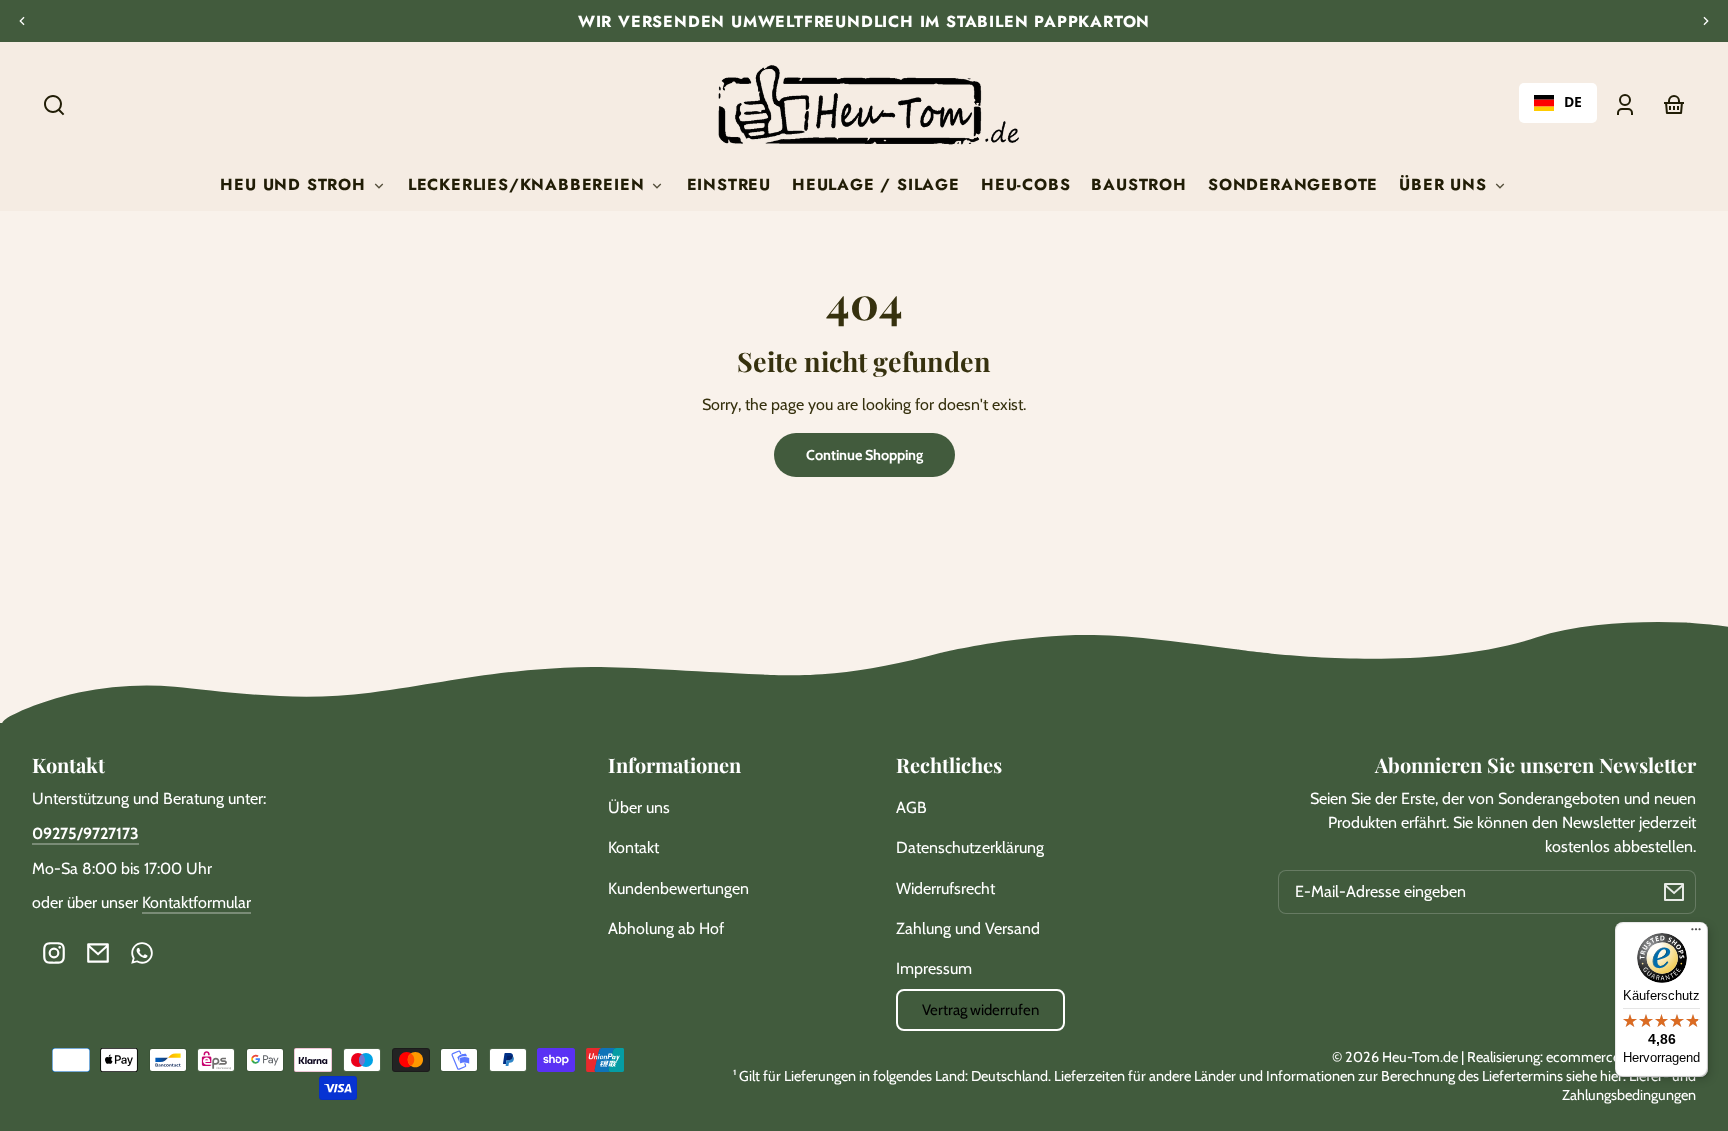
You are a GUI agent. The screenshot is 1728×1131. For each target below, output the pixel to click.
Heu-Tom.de (1420, 1057)
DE (1573, 102)
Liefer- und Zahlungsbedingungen (1629, 1085)
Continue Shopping (864, 455)
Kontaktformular (196, 902)
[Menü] (1696, 934)
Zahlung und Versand (968, 928)
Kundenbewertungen (678, 888)
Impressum (934, 968)
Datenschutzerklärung (970, 847)
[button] (54, 105)
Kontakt (633, 847)
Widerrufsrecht (945, 888)
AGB (911, 807)
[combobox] (1558, 103)
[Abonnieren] (1674, 892)
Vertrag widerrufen (980, 1010)
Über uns (639, 807)
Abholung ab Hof (666, 928)
